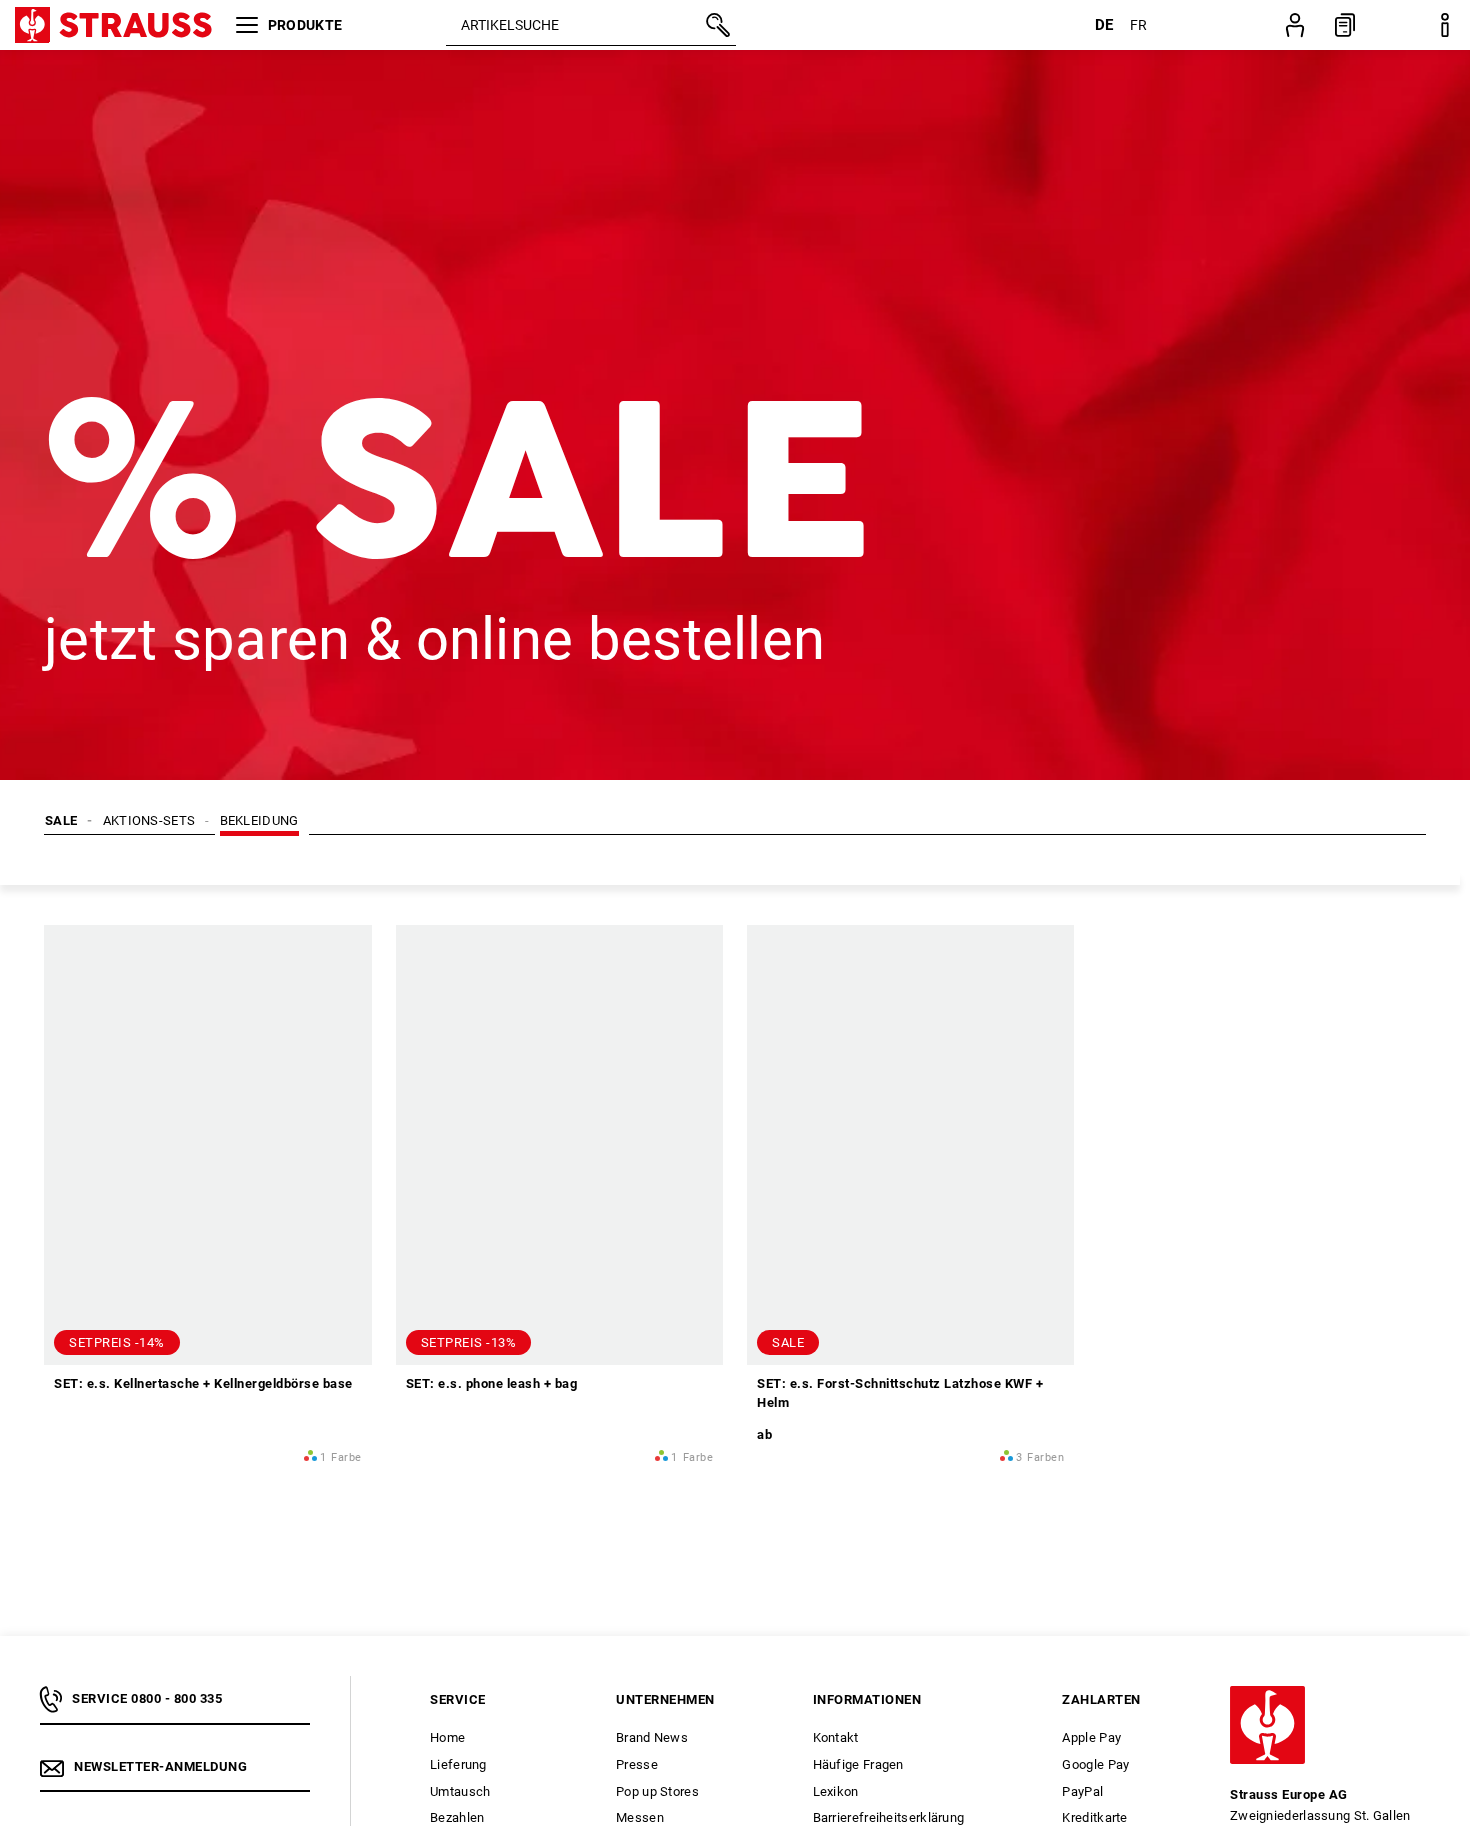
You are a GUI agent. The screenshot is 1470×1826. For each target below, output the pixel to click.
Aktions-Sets (149, 820)
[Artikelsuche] (716, 25)
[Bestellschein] (1345, 25)
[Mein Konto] (1295, 25)
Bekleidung (259, 820)
